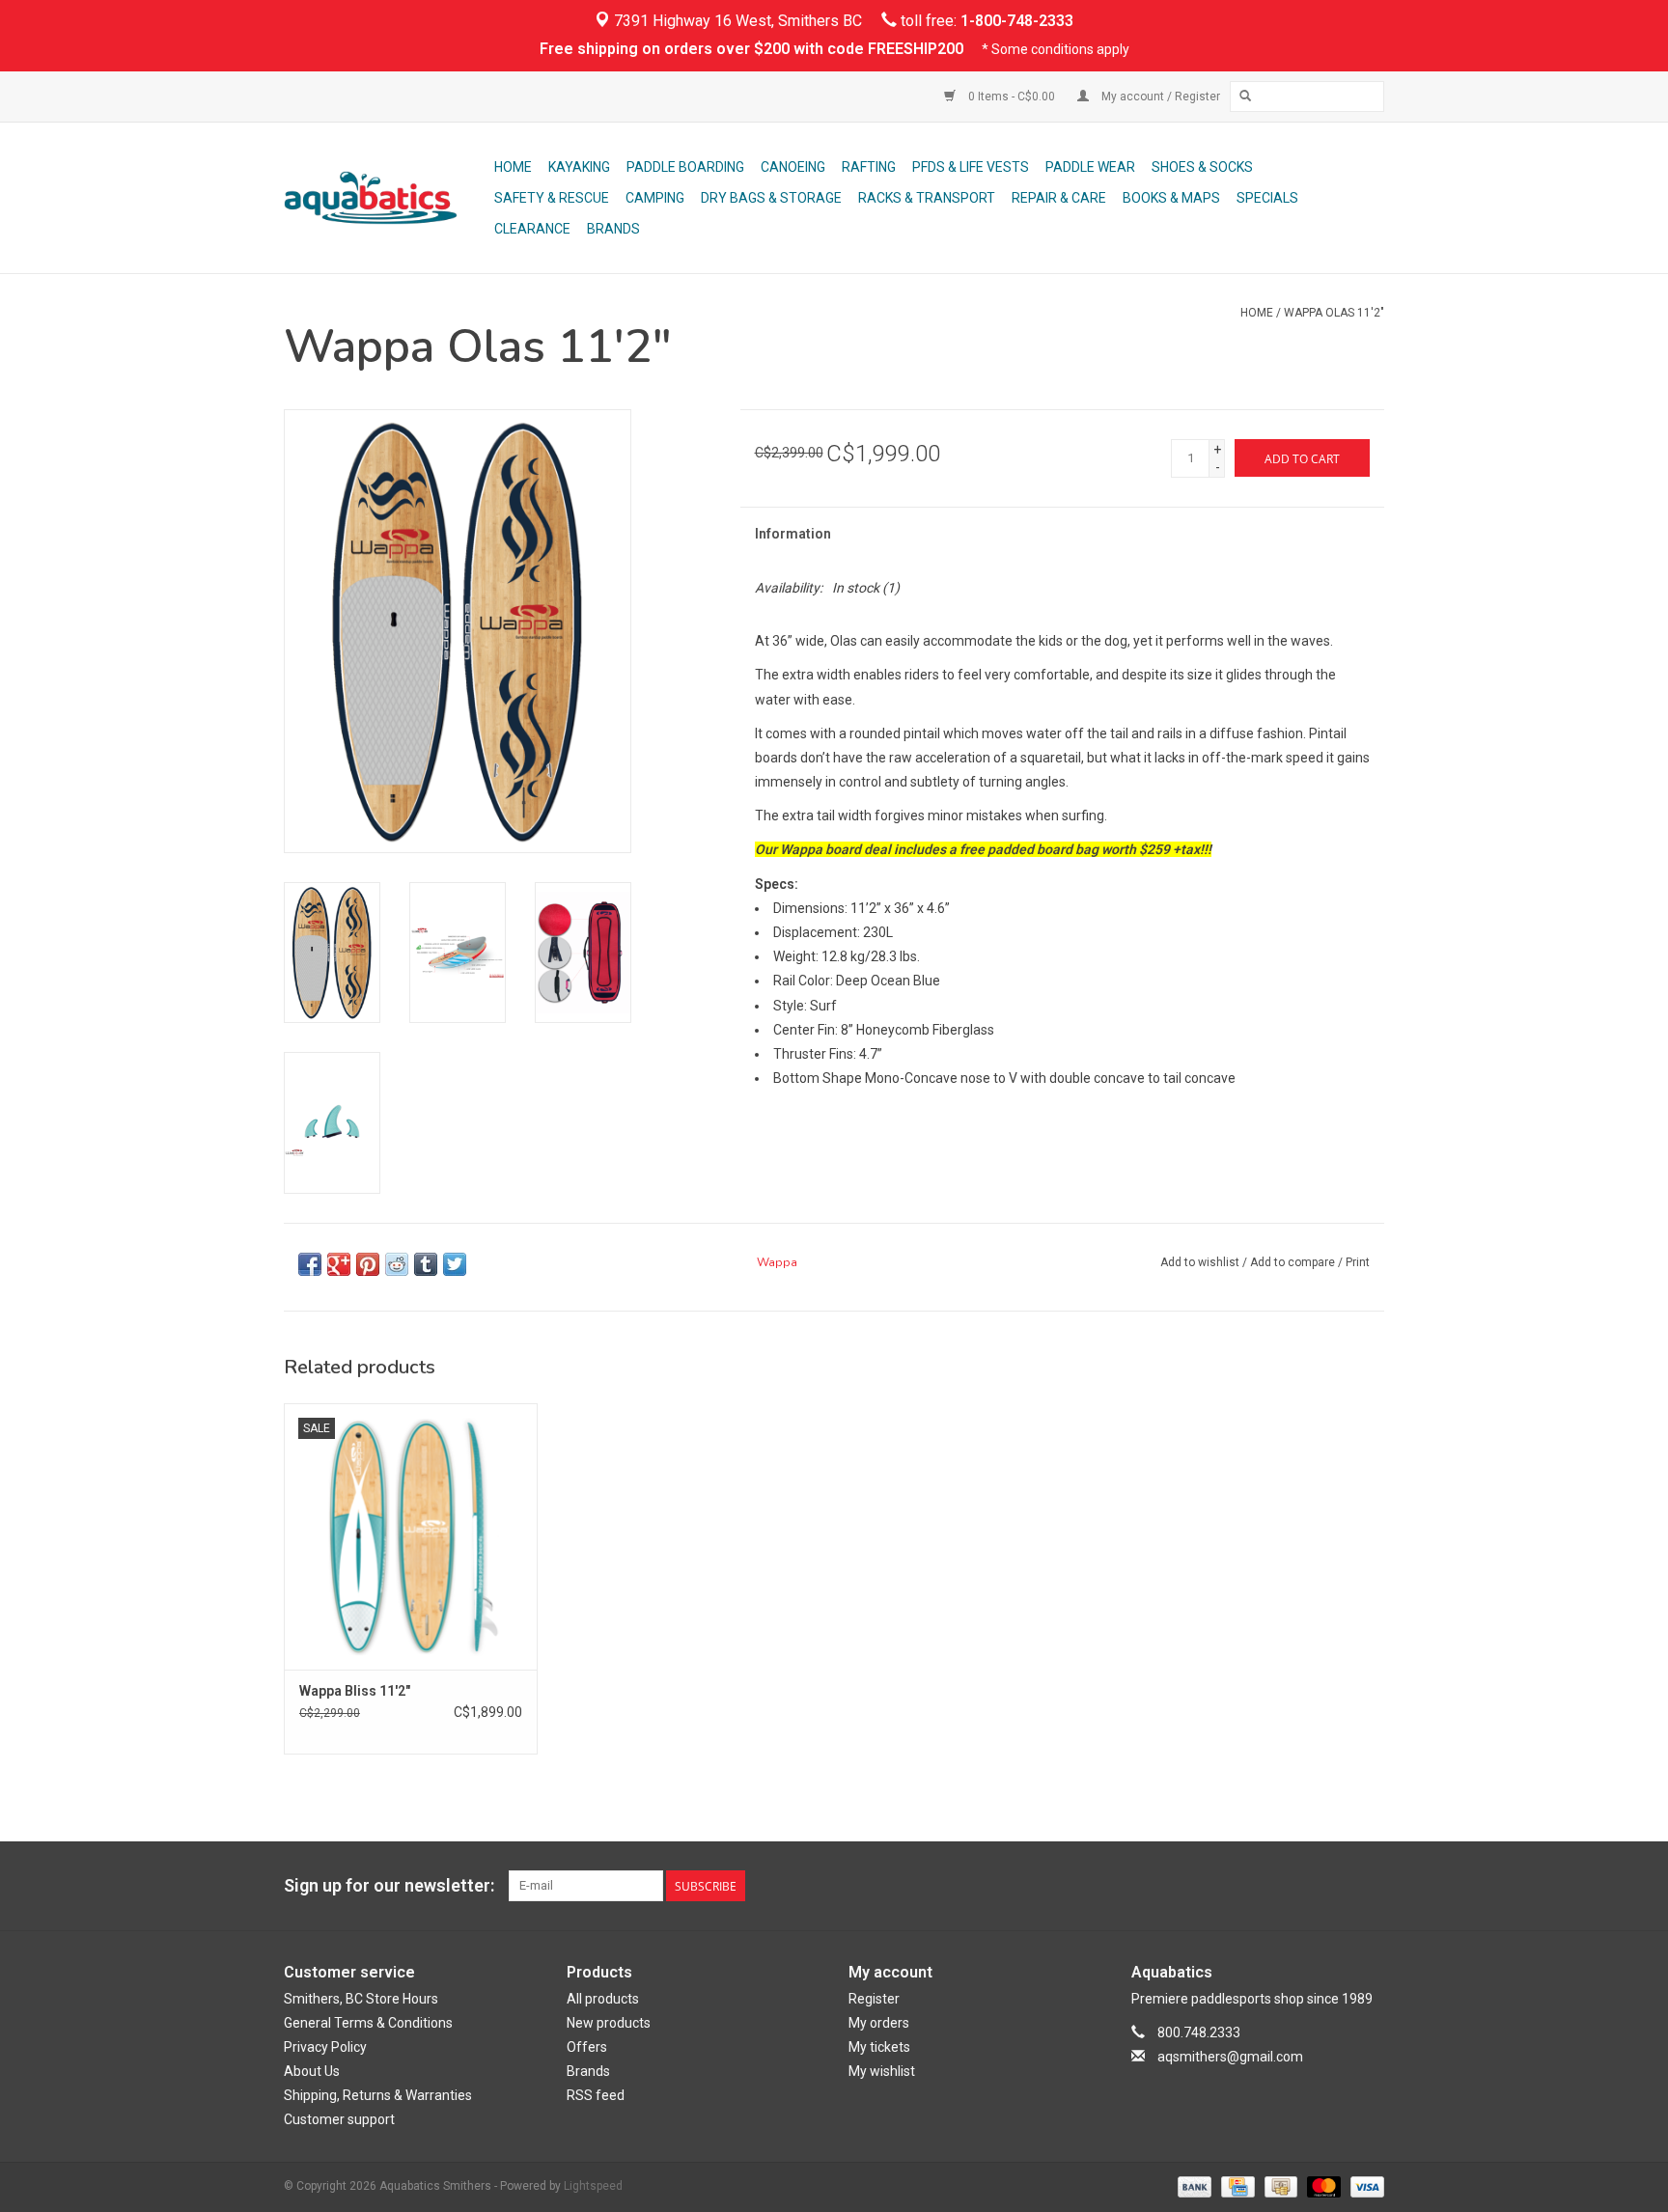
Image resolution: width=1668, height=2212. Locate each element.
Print (1358, 1262)
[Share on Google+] (339, 1264)
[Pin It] (368, 1264)
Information (793, 534)
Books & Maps (1171, 198)
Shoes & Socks (1202, 167)
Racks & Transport (927, 198)
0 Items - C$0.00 (1012, 97)
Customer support (339, 2119)
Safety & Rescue (552, 198)
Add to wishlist (1200, 1262)
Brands (613, 229)
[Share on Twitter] (455, 1264)
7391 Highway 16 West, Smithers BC (736, 21)
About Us (312, 2071)
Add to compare (1294, 1262)
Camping (655, 198)
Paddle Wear (1090, 167)
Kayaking (579, 167)
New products (609, 2023)
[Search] (1245, 97)
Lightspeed (593, 2186)
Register (874, 1999)
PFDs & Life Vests (971, 167)
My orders (879, 2023)
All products (603, 1999)
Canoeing (793, 167)
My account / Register (1159, 97)
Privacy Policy (325, 2047)
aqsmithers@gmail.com (1230, 2057)
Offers (587, 2047)
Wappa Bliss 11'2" (355, 1691)
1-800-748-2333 (1017, 21)
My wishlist (882, 2071)
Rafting (869, 167)
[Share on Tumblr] (426, 1264)
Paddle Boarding (685, 167)
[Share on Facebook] (310, 1264)
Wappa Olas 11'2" (1334, 313)
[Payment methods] (1193, 2186)
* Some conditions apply (1056, 49)
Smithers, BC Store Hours (361, 1999)
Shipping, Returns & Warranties (378, 2095)
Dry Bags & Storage (771, 198)
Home (513, 167)
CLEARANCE (532, 229)
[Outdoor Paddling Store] (386, 198)
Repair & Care (1059, 198)
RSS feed (596, 2095)
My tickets (879, 2047)
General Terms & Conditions (368, 2023)
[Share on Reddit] (397, 1264)
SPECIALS (1267, 198)
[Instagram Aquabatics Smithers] (1369, 1886)
